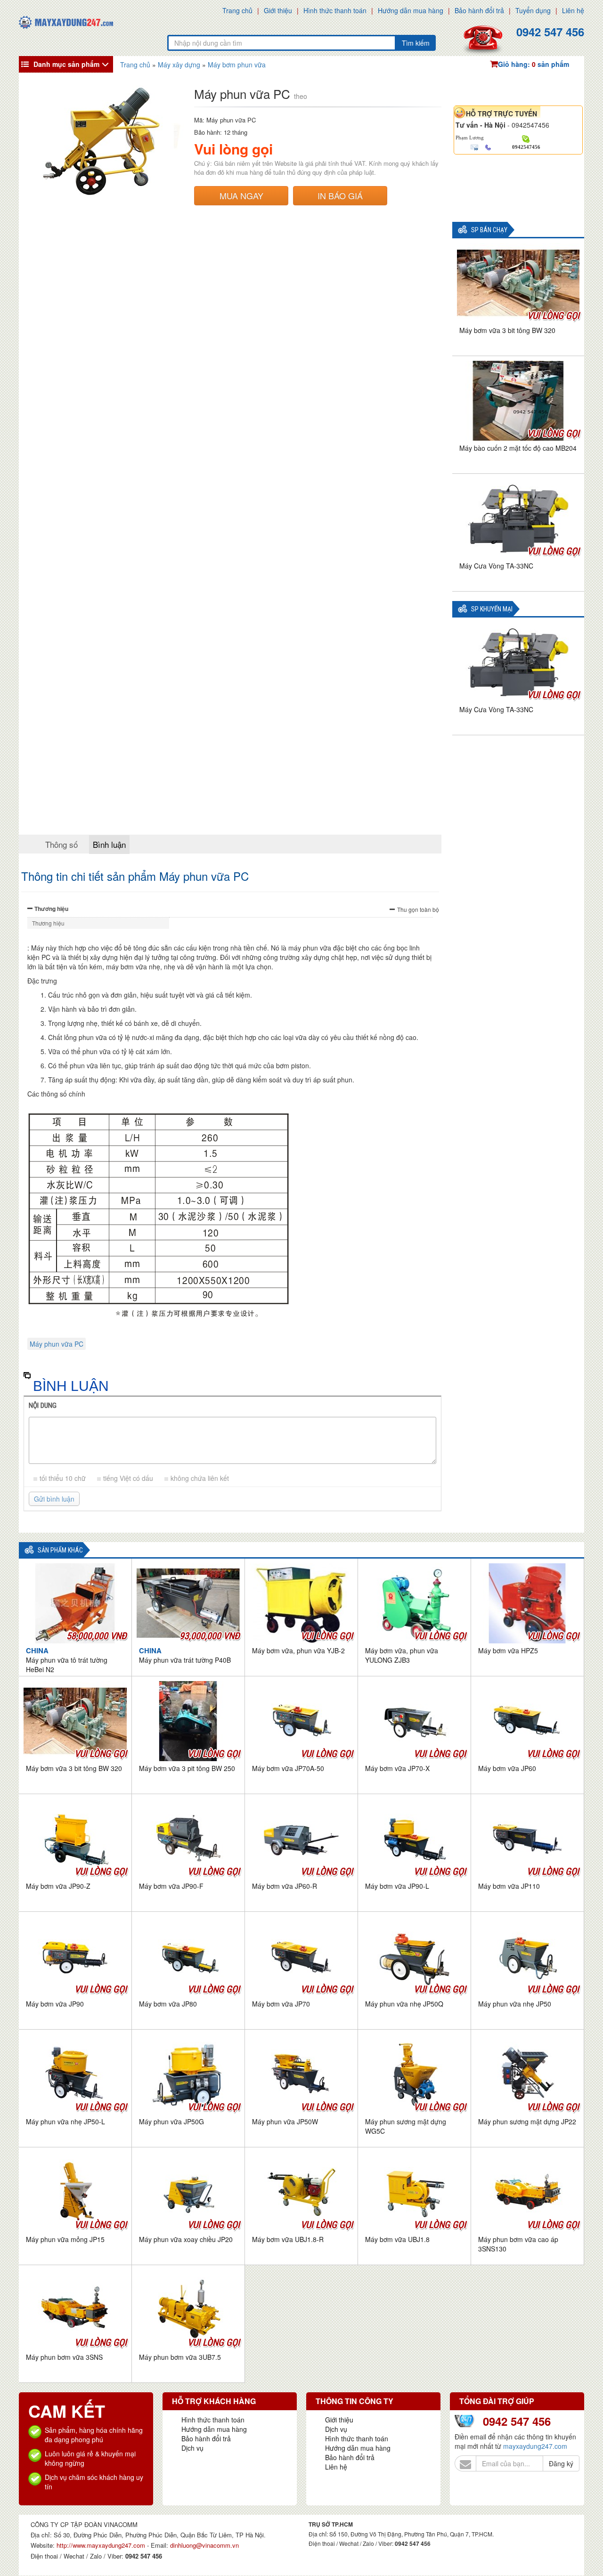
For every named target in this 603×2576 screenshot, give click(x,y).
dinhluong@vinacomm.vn (204, 2545)
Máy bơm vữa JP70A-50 (288, 1768)
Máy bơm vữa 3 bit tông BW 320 (507, 330)
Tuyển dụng (533, 10)
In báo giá (340, 195)
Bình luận (109, 844)
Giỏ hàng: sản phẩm (534, 64)
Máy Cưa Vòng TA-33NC (496, 566)
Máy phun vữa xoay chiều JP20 (186, 2239)
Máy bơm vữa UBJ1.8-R (288, 2239)
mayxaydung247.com (535, 2446)
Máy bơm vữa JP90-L (397, 1886)
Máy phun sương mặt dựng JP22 (527, 2121)
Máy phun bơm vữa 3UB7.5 (180, 2357)
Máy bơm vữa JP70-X (397, 1768)
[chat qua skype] (526, 138)
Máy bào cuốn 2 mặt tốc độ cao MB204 (518, 448)
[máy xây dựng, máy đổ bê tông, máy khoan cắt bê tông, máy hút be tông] (66, 21)
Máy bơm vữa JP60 (507, 1768)
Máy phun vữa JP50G (171, 2121)
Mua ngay (241, 195)
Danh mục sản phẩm (66, 64)
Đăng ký (561, 2463)
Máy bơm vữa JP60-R (285, 1886)
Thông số (61, 844)
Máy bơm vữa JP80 (168, 2004)
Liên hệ (573, 10)
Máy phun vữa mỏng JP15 (65, 2239)
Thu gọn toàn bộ (418, 909)
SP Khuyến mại (492, 609)
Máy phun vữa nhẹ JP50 (515, 2004)
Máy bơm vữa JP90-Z (58, 1886)
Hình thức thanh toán (335, 10)
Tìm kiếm (416, 43)
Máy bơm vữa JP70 (281, 2004)
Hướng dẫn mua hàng (411, 10)
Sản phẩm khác (60, 1550)
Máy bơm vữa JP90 (55, 2004)
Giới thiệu (278, 10)
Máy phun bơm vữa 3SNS (64, 2357)
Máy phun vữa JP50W (285, 2121)
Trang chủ (237, 10)
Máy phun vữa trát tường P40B (185, 1655)
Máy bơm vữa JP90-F (171, 1886)
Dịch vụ (192, 2448)
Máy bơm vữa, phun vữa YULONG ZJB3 (402, 1655)
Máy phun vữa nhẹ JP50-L (65, 2121)
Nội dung (43, 1406)
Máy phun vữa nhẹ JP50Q (404, 2004)
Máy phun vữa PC (57, 1344)
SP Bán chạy (489, 230)
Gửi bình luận (54, 1499)
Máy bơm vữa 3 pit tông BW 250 (187, 1768)
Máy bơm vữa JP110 (509, 1886)
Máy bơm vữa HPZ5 (508, 1650)
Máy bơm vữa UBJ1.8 (397, 2239)
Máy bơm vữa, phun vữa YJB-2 (298, 1650)
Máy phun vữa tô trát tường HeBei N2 (67, 1660)
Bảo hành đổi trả (479, 10)
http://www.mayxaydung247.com (102, 2545)
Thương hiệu (51, 909)
